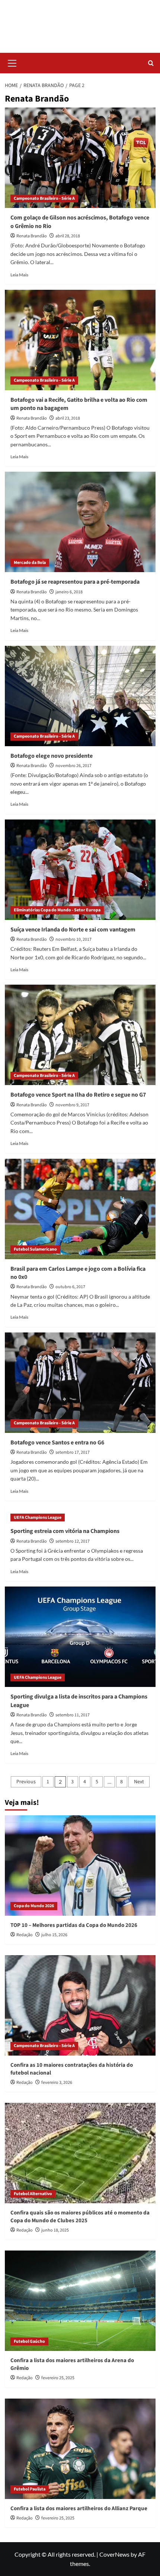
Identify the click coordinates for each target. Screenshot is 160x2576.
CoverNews (114, 2554)
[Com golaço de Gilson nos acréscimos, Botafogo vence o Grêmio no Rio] (80, 158)
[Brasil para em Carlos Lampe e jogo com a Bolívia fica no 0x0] (80, 1209)
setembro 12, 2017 (73, 1541)
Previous (26, 1782)
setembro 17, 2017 (73, 1452)
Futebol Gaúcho (29, 2341)
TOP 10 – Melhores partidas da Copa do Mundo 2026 (74, 1925)
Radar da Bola (80, 22)
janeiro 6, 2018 (69, 592)
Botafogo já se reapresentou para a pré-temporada (75, 582)
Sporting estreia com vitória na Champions (65, 1531)
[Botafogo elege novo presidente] (80, 696)
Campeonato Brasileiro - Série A (44, 198)
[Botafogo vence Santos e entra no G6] (80, 1383)
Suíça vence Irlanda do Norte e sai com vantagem (73, 930)
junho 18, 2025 (55, 2230)
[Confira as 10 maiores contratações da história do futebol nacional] (80, 2005)
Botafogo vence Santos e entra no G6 (57, 1443)
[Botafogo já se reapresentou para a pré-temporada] (80, 522)
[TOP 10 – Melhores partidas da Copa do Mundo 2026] (80, 1866)
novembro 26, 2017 (73, 766)
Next (139, 1782)
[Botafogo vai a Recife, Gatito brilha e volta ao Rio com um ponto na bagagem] (80, 340)
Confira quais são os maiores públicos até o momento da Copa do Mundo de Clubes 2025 (80, 2217)
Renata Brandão (32, 236)
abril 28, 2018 (68, 236)
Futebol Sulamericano (35, 1249)
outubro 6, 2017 (70, 1287)
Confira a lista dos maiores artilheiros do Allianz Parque (79, 2508)
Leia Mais (19, 275)
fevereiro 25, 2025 (58, 2378)
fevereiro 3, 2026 (57, 2083)
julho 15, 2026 (54, 1935)
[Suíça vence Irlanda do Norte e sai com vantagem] (80, 870)
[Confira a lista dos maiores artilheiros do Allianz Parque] (80, 2449)
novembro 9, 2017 (72, 1105)
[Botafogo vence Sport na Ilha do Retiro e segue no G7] (80, 1035)
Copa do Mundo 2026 (34, 1906)
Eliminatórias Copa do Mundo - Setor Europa (57, 910)
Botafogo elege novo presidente (52, 756)
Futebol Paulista (30, 2489)
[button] (12, 62)
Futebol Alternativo (33, 2194)
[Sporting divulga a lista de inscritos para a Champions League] (80, 1637)
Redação (25, 1935)
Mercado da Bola (30, 563)
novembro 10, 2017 (73, 939)
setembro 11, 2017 (73, 1715)
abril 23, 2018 (68, 418)
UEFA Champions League (38, 1518)
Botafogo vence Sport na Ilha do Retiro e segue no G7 (78, 1095)
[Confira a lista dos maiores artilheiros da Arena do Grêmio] (80, 2301)
